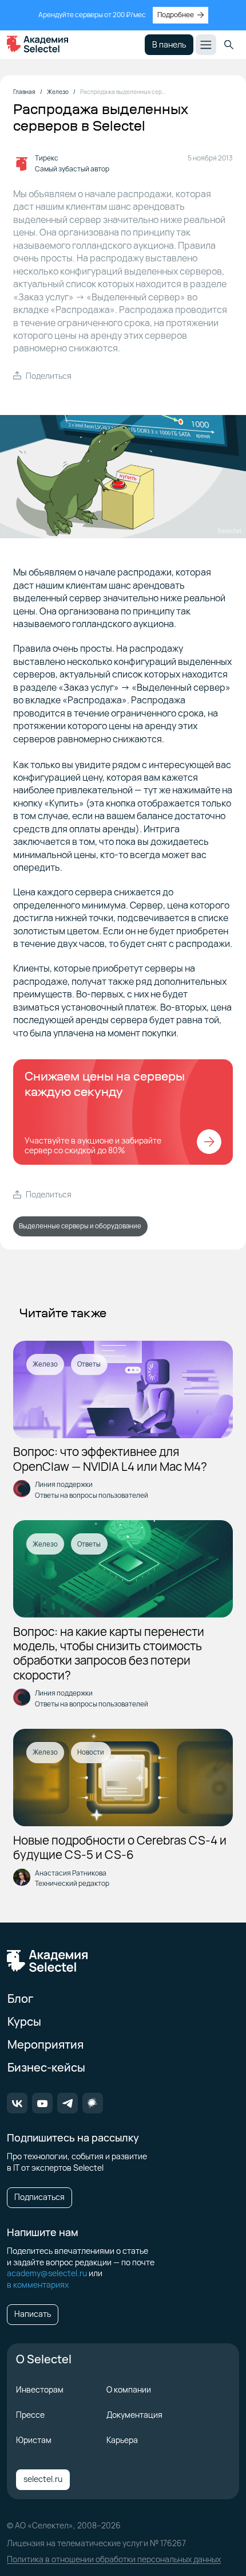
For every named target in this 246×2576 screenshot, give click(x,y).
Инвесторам (40, 2389)
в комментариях (38, 2285)
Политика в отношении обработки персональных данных (114, 2559)
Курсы (24, 2021)
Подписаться (39, 2197)
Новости (91, 1752)
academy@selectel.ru (47, 2273)
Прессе (30, 2415)
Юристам (34, 2440)
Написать (33, 2314)
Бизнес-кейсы (46, 2067)
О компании (129, 2389)
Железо (45, 1364)
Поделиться (49, 376)
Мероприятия (45, 2044)
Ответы (89, 1364)
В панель (169, 44)
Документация (134, 2415)
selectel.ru (43, 2479)
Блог (20, 1998)
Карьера (122, 2440)
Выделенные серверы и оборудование (80, 1226)
